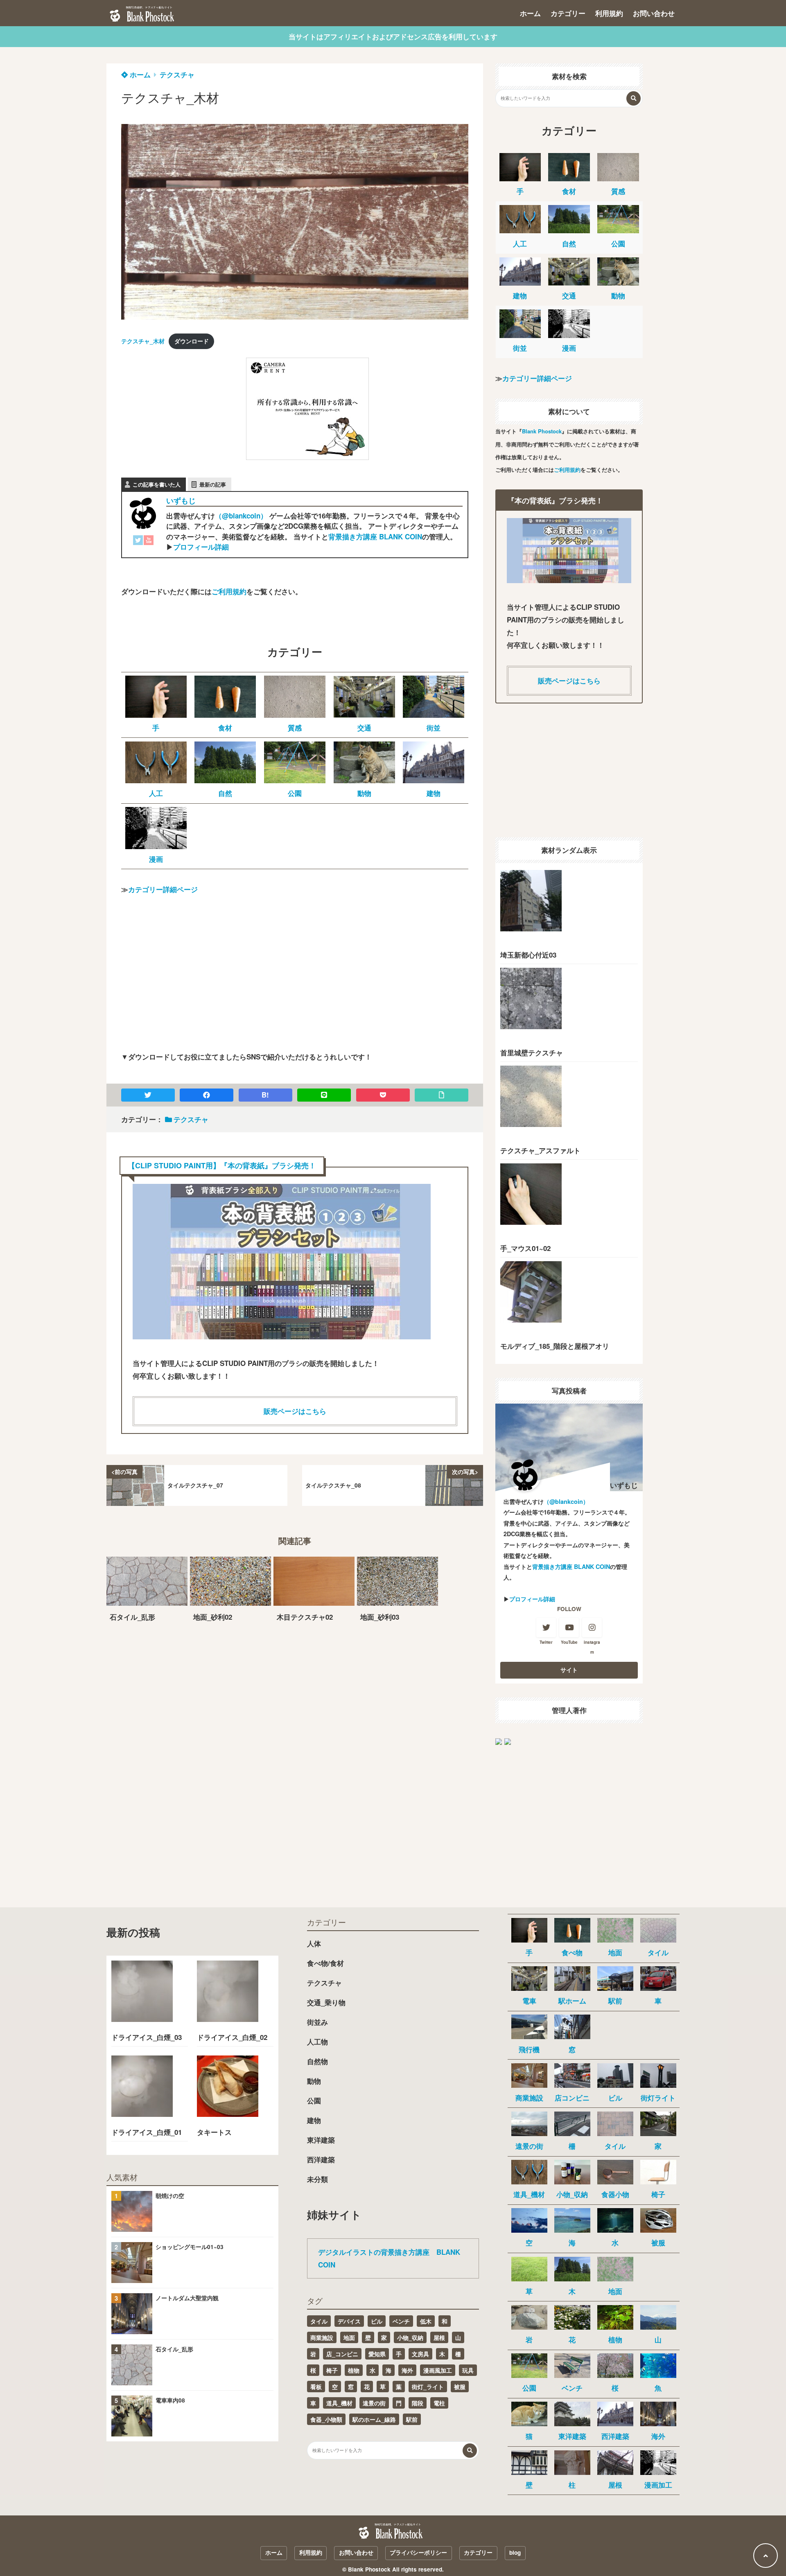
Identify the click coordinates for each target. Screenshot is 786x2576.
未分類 (317, 2179)
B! (265, 1095)
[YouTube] (149, 542)
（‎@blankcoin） (241, 516)
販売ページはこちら (295, 1411)
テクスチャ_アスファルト (540, 1150)
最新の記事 (213, 484)
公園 (314, 2100)
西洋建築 (321, 2159)
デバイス (349, 2321)
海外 (407, 2370)
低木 (426, 2321)
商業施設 (322, 2337)
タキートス (214, 2132)
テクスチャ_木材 (143, 341)
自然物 (317, 2061)
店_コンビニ (342, 2354)
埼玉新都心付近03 (528, 955)
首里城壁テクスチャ (532, 1052)
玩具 (468, 2370)
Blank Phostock (542, 431)
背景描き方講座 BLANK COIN (375, 536)
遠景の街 (374, 2403)
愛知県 (377, 2354)
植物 (354, 2370)
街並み (317, 2022)
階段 (418, 2403)
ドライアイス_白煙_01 (147, 2132)
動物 (314, 2081)
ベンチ (401, 2321)
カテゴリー (568, 13)
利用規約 (609, 13)
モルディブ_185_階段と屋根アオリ (555, 1346)
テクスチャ (177, 74)
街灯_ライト (428, 2387)
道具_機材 (339, 2403)
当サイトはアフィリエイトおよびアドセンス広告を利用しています (393, 36)
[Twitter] (138, 542)
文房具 (420, 2354)
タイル (319, 2321)
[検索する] (634, 98)
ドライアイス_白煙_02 (232, 2037)
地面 (349, 2337)
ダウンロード (192, 341)
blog (515, 2552)
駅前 (412, 2419)
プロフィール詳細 (201, 547)
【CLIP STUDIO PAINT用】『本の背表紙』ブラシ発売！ (222, 1165)
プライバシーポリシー (418, 2552)
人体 (314, 1943)
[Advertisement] (183, 409)
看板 (316, 2387)
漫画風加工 (438, 2370)
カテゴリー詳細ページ (163, 889)
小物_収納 (410, 2337)
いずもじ (181, 500)
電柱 (439, 2403)
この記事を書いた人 (157, 484)
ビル (377, 2321)
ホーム (530, 13)
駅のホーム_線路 (374, 2419)
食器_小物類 (326, 2419)
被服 (460, 2387)
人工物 (317, 2042)
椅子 (332, 2370)
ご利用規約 (229, 591)
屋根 (439, 2337)
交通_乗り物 (326, 2002)
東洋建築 (321, 2140)
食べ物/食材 (325, 1963)
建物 (314, 2120)
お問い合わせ (654, 13)
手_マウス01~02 (525, 1248)
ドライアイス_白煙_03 (147, 2037)
